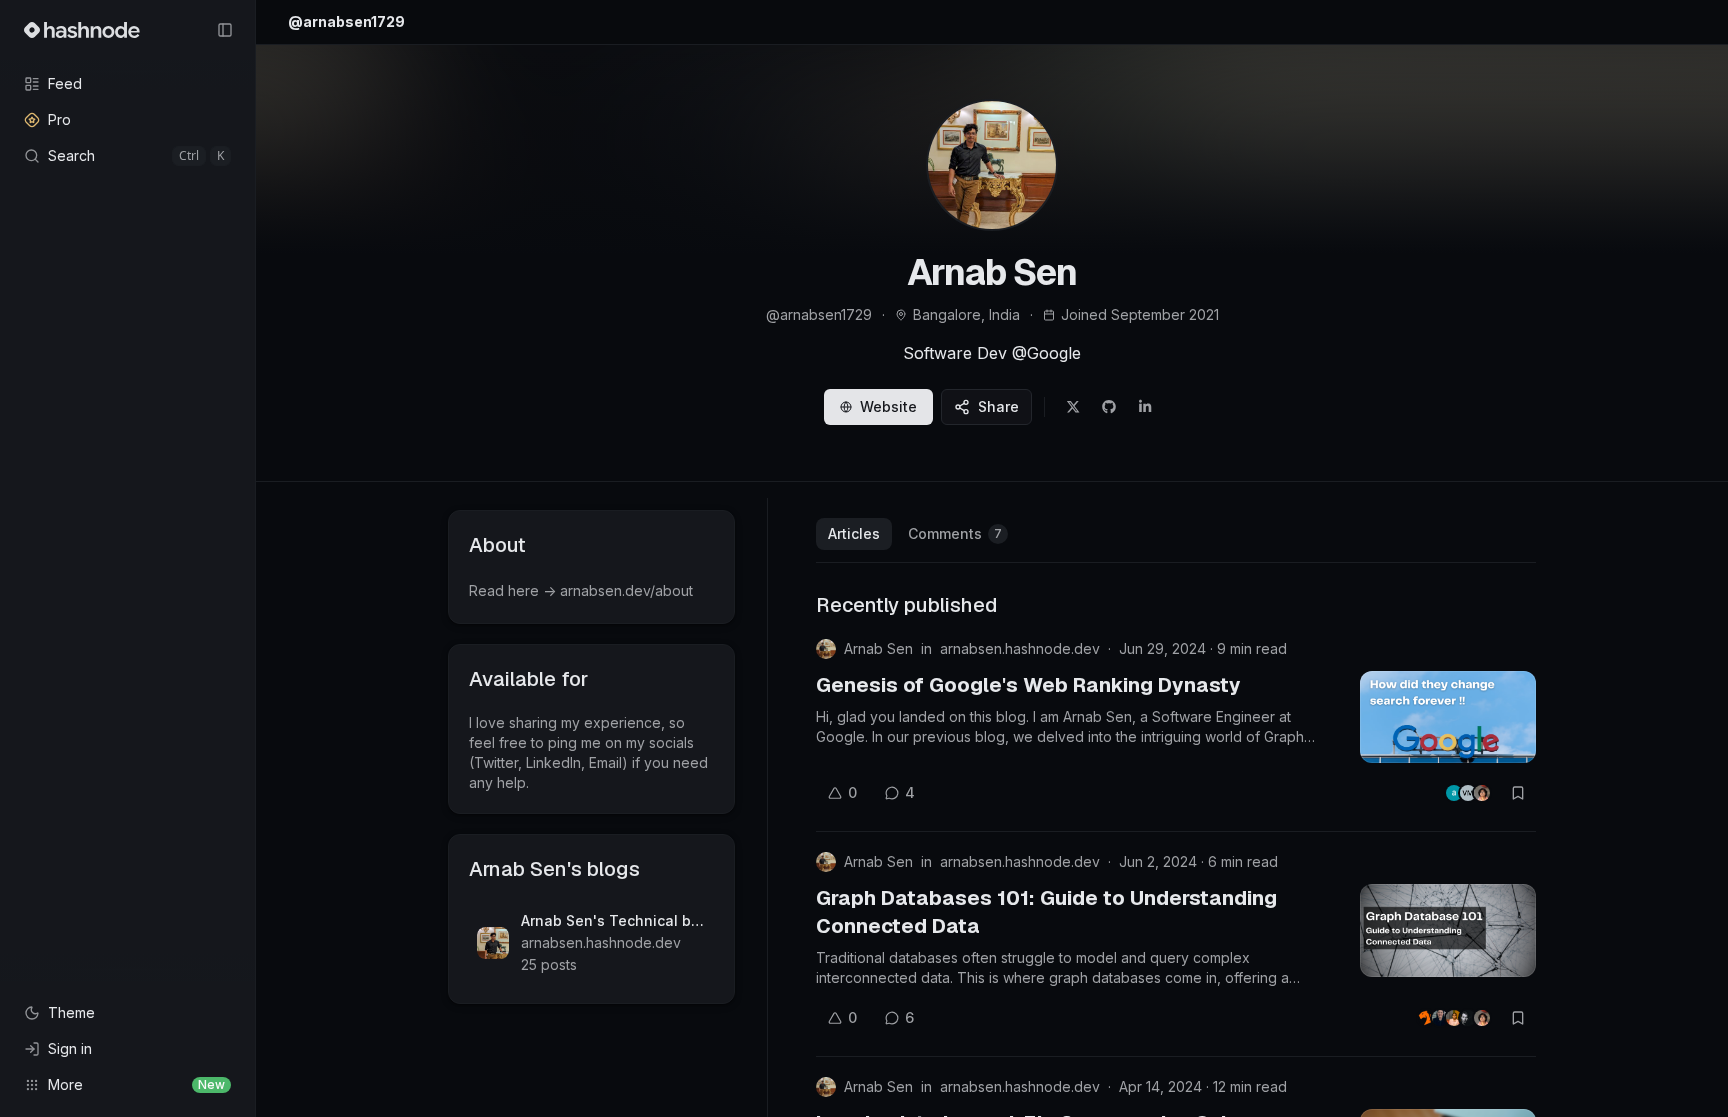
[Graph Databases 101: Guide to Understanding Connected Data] (1448, 930)
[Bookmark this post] (1518, 793)
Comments (955, 533)
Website (888, 406)
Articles (854, 533)
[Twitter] (1073, 407)
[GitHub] (1109, 407)
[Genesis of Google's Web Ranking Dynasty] (1448, 717)
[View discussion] (1468, 793)
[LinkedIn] (1145, 407)
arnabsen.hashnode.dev (1020, 648)
